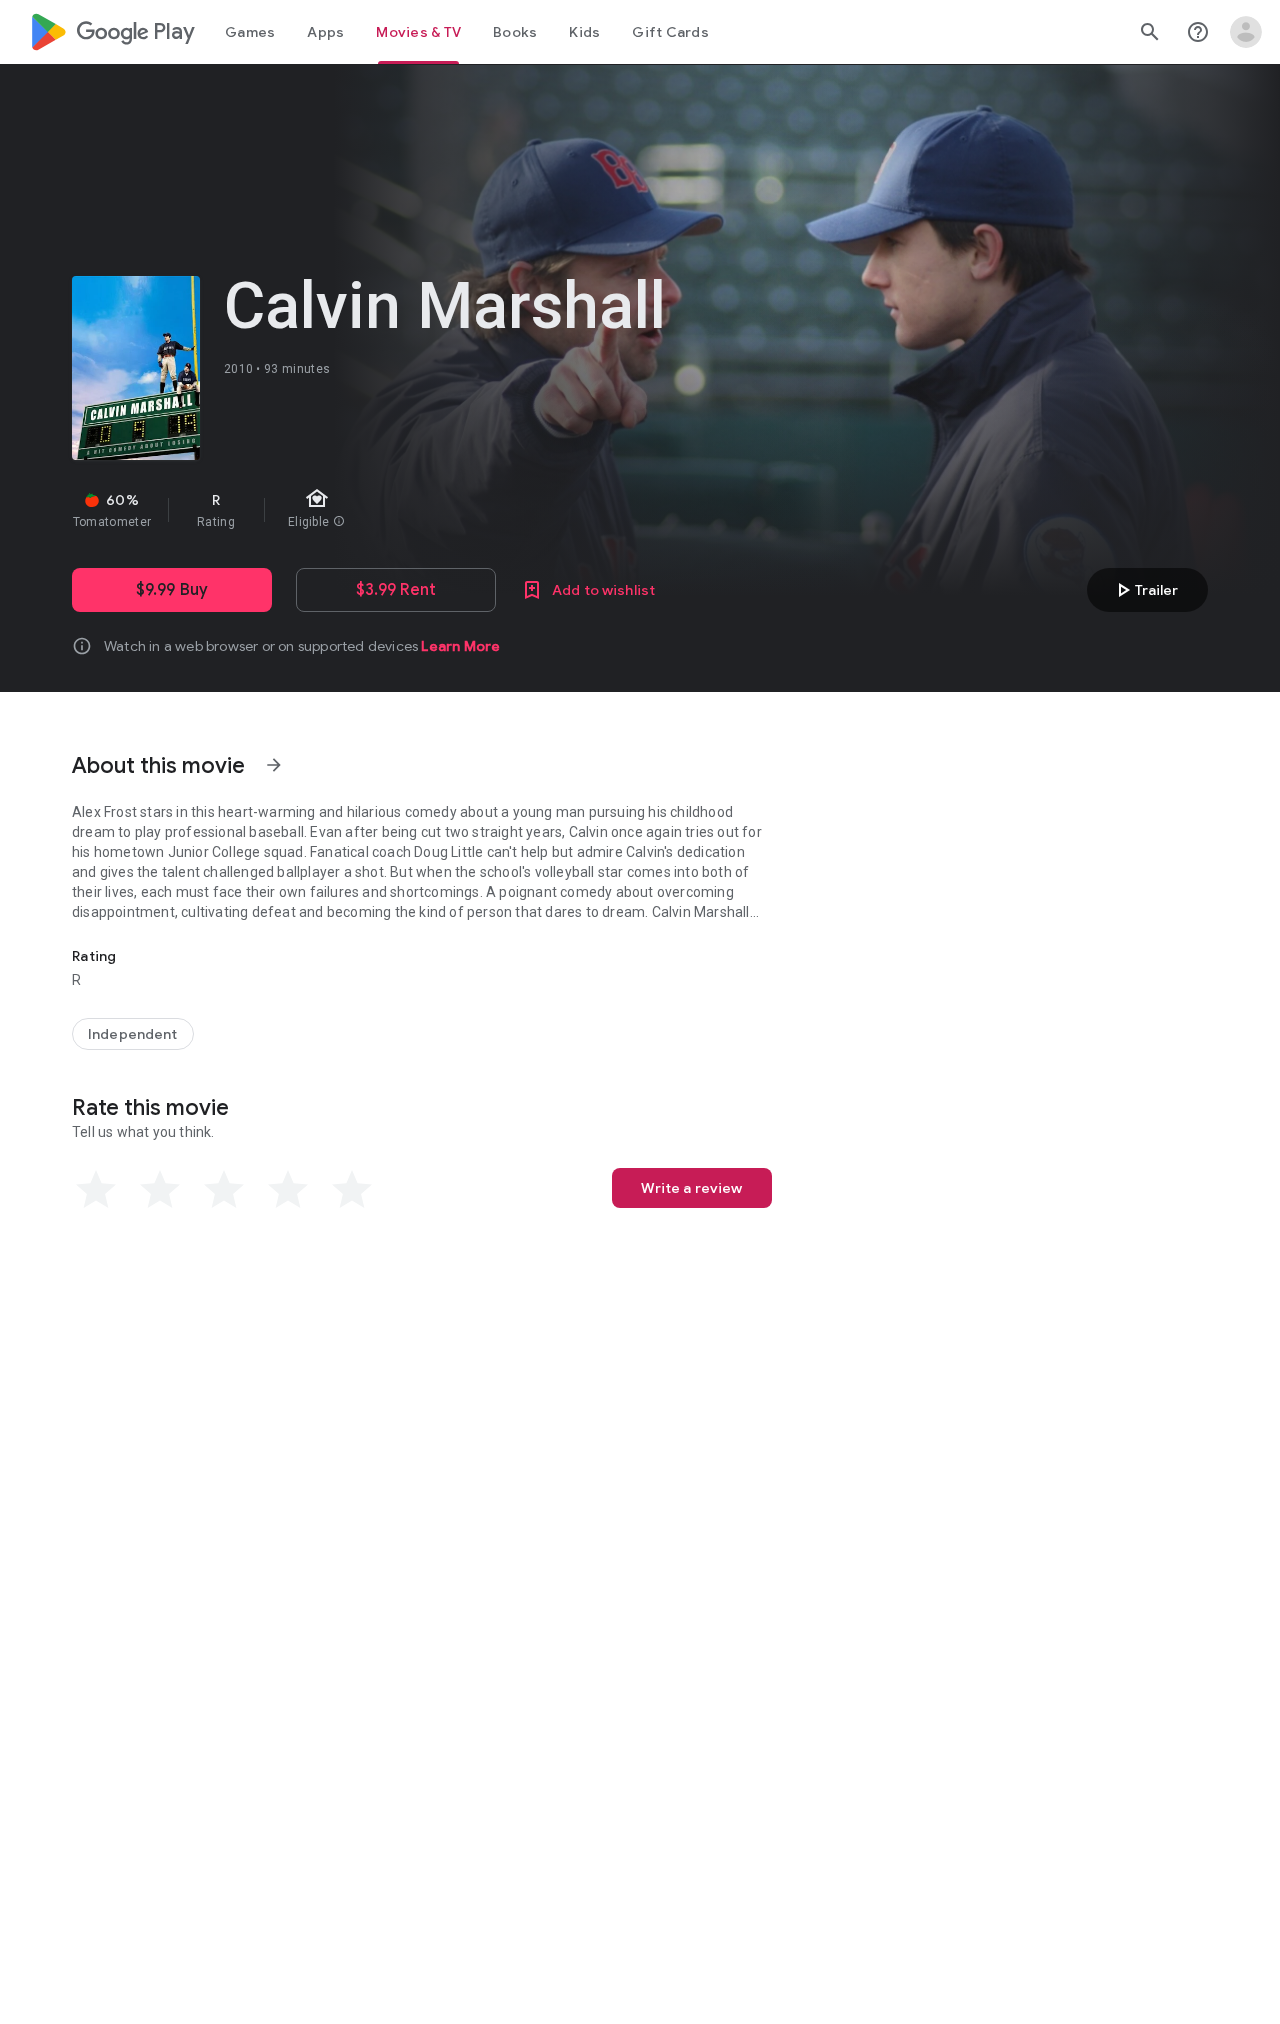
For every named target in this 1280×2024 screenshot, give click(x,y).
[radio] (96, 1190)
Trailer (1144, 590)
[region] (428, 510)
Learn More (460, 646)
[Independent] (133, 1034)
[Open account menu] (1246, 32)
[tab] (250, 32)
